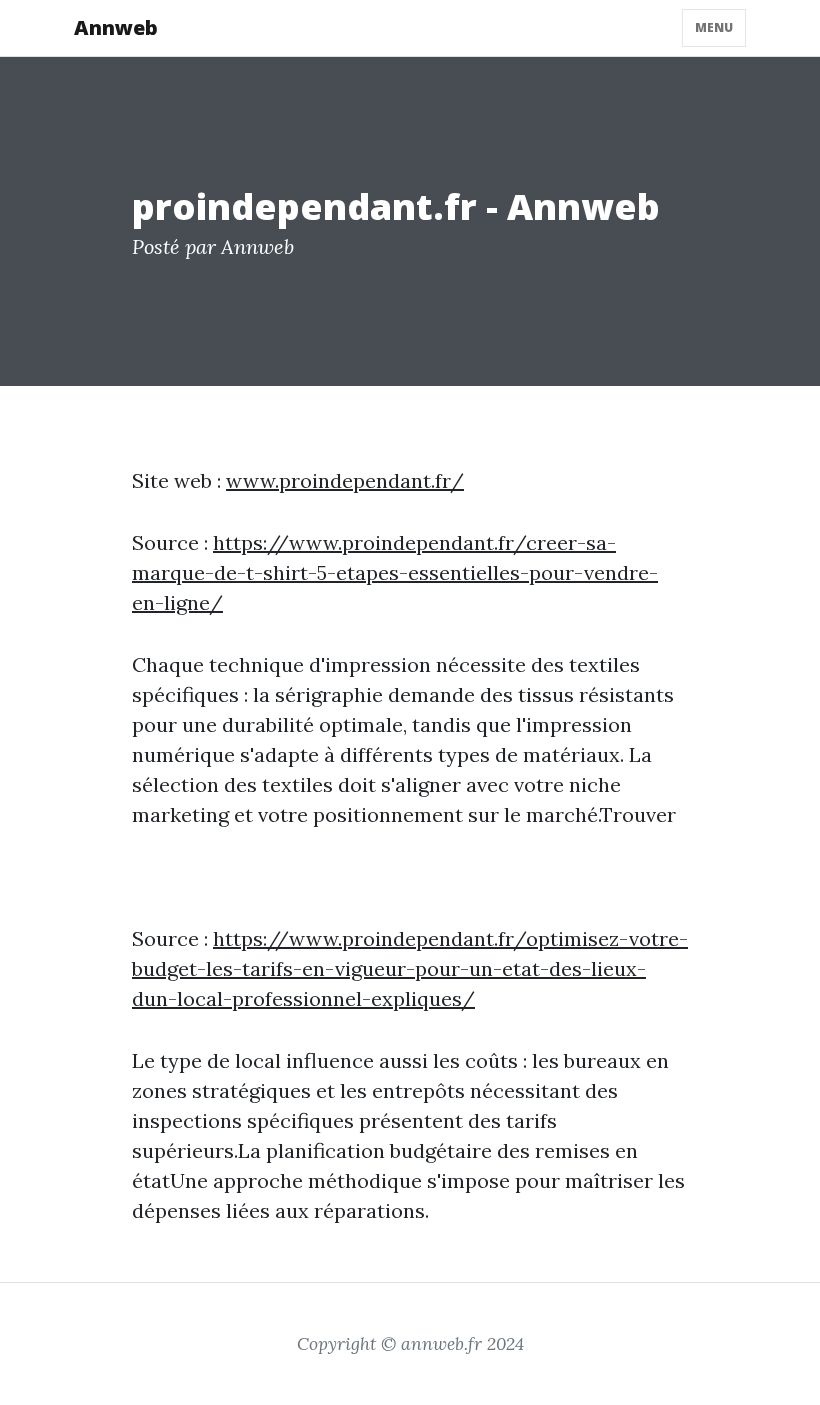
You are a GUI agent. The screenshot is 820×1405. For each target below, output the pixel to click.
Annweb (116, 27)
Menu (714, 27)
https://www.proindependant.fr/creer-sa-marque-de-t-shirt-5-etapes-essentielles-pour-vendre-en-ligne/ (395, 572)
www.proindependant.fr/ (345, 480)
